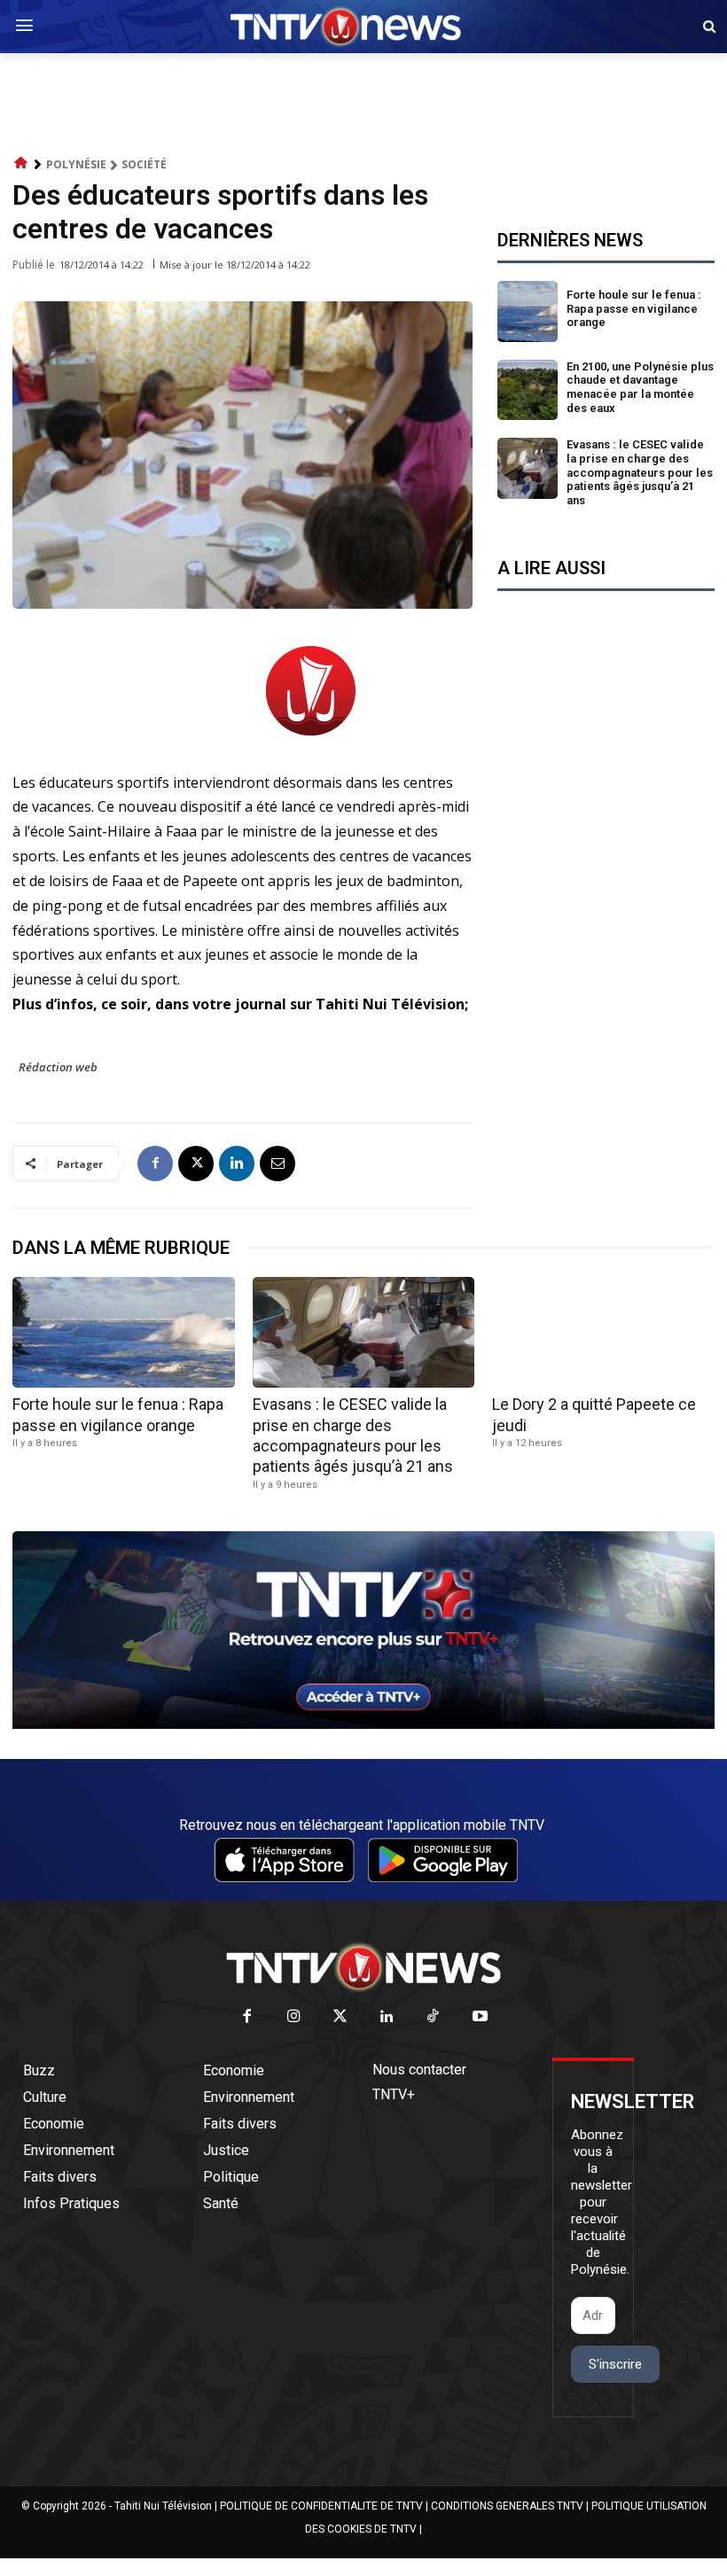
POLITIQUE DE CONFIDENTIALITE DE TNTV (321, 2506)
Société (144, 164)
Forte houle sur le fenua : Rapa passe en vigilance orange (634, 308)
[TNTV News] (363, 1967)
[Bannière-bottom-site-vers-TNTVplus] (363, 1724)
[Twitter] (341, 2017)
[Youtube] (480, 2017)
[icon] (21, 163)
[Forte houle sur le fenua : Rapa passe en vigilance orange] (528, 311)
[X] (196, 1163)
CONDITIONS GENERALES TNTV (507, 2506)
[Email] (278, 1163)
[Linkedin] (237, 1163)
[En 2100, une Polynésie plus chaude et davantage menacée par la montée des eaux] (528, 390)
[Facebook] (155, 1163)
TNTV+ (394, 2094)
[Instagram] (294, 2017)
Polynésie (76, 164)
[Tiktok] (434, 2017)
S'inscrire (615, 2364)
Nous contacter (419, 2070)
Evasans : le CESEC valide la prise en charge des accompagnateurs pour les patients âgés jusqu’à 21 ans (640, 472)
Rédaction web (58, 1067)
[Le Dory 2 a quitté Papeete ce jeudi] (603, 1332)
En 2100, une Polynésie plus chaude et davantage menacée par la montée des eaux (640, 387)
